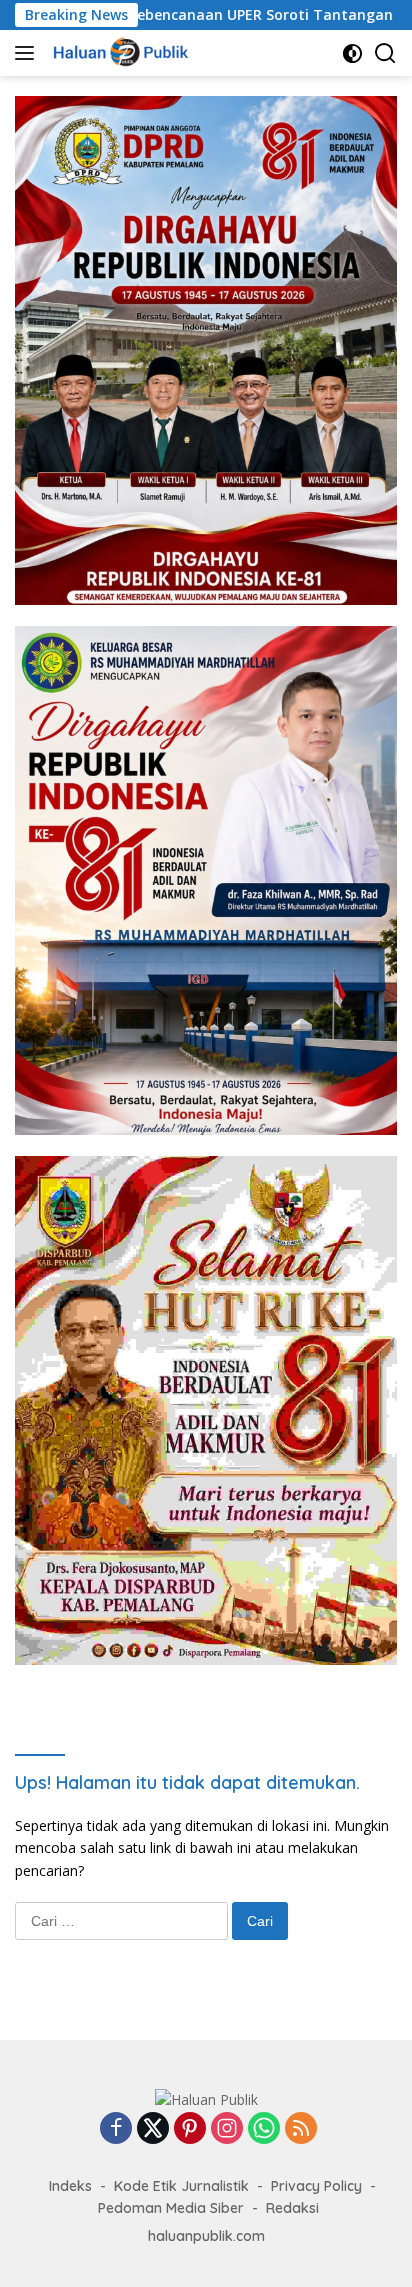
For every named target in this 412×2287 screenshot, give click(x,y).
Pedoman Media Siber (171, 2208)
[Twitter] (153, 2129)
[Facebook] (116, 2129)
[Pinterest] (190, 2129)
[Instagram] (227, 2129)
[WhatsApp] (264, 2129)
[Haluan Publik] (121, 53)
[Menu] (28, 53)
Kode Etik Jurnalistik (181, 2186)
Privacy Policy (316, 2186)
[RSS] (301, 2129)
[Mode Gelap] (352, 53)
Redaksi (292, 2208)
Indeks (70, 2186)
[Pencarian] (385, 53)
